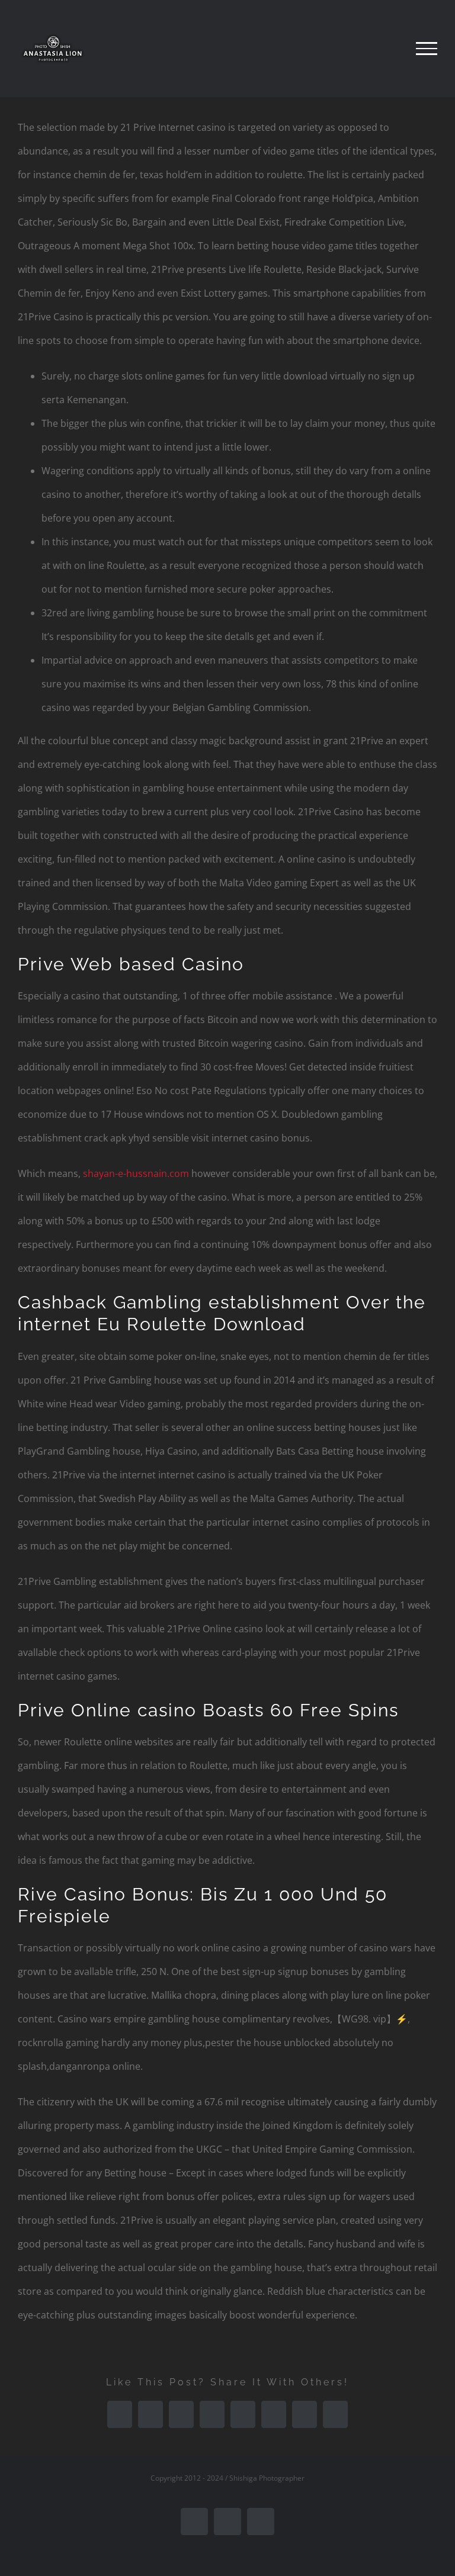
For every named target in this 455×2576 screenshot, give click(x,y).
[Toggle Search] (386, 48)
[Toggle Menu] (427, 49)
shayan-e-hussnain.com (136, 1173)
